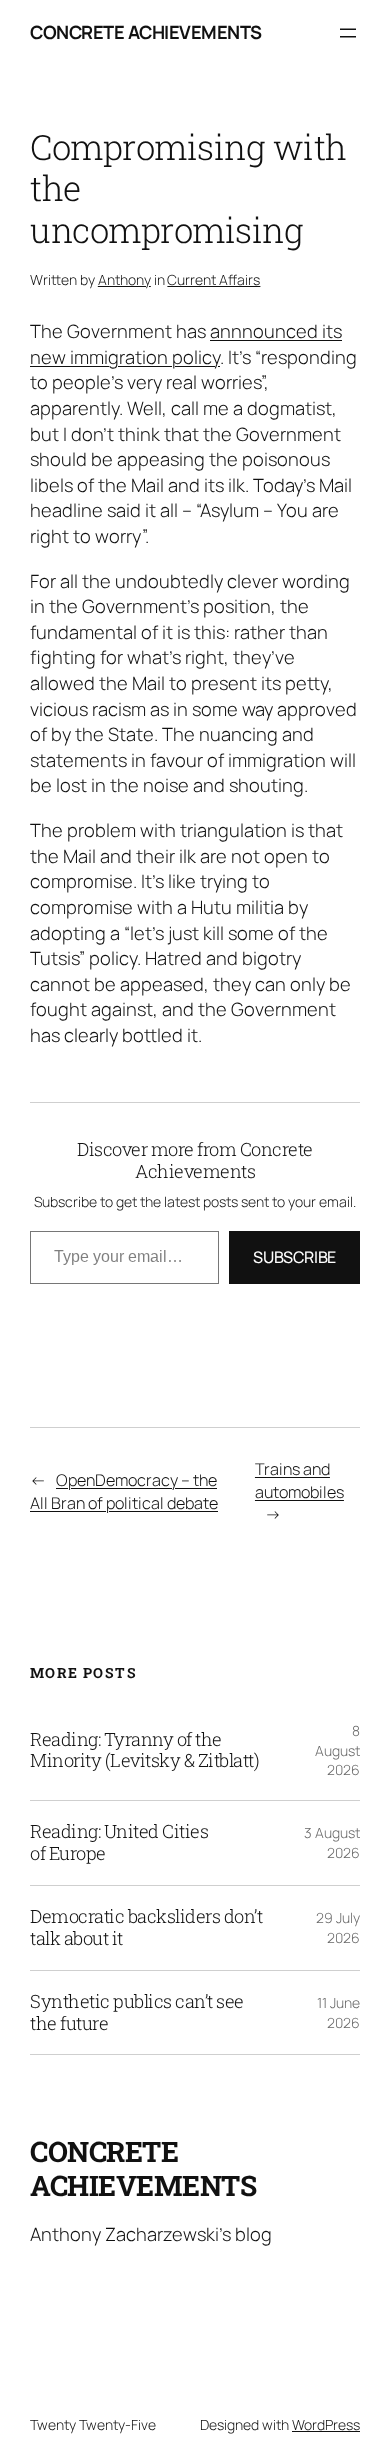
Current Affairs (213, 279)
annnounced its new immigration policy (186, 344)
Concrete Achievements (146, 32)
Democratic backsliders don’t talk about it (146, 1928)
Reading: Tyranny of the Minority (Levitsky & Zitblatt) (144, 1751)
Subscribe (294, 1257)
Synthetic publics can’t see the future (137, 2013)
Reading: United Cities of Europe (119, 1843)
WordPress (326, 2424)
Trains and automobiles (299, 1480)
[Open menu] (348, 33)
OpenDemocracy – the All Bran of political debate (124, 1491)
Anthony (124, 279)
